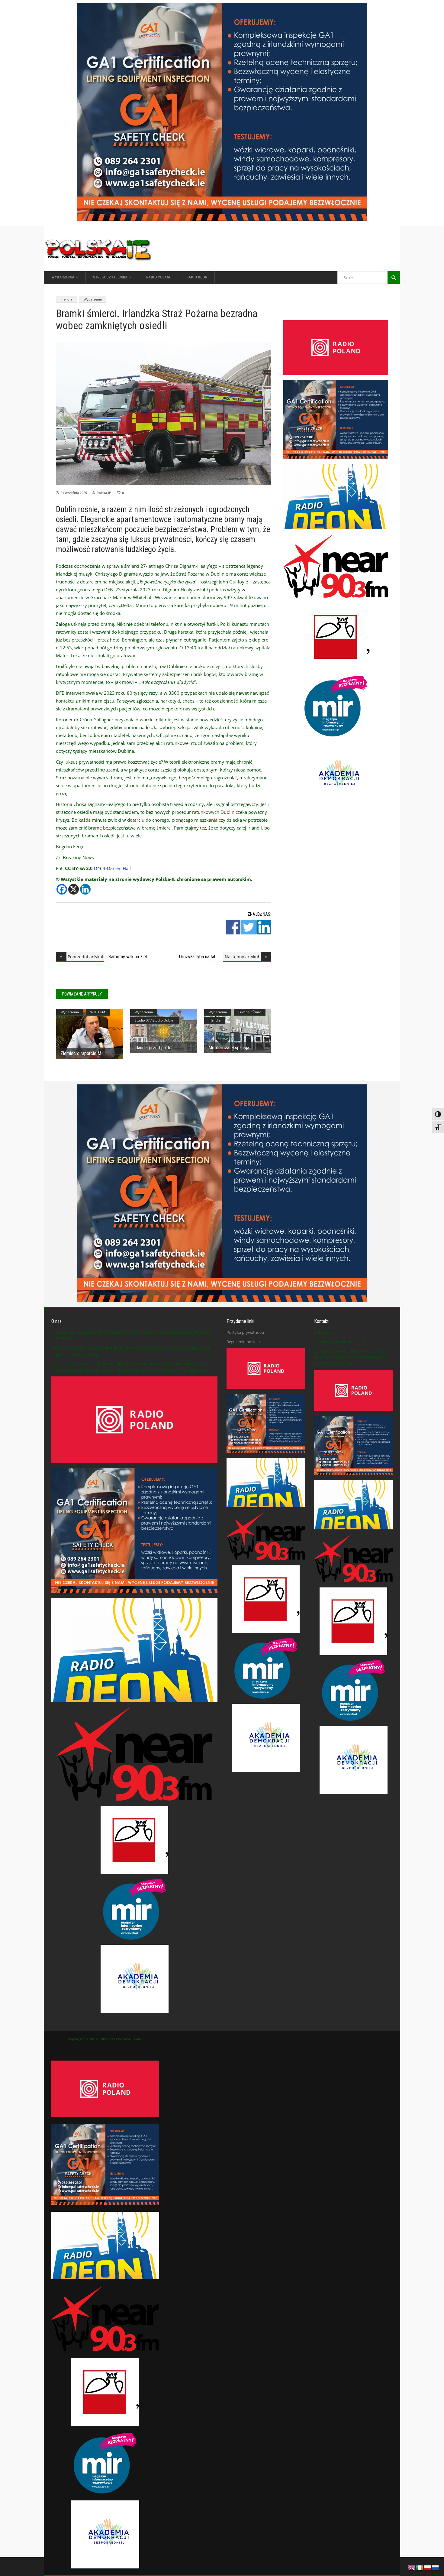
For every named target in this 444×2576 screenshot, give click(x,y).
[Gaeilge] (420, 2567)
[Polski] (428, 2567)
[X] (74, 889)
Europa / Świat (250, 1012)
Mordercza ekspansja (229, 1048)
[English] (412, 2567)
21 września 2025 (74, 493)
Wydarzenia (93, 299)
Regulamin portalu (243, 1342)
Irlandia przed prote (153, 1048)
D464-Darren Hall (112, 868)
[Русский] (436, 2567)
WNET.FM (98, 1012)
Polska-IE (104, 493)
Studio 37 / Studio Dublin (154, 1020)
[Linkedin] (85, 889)
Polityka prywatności (245, 1332)
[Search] (394, 278)
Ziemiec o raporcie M (81, 1053)
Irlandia (66, 299)
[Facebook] (62, 889)
